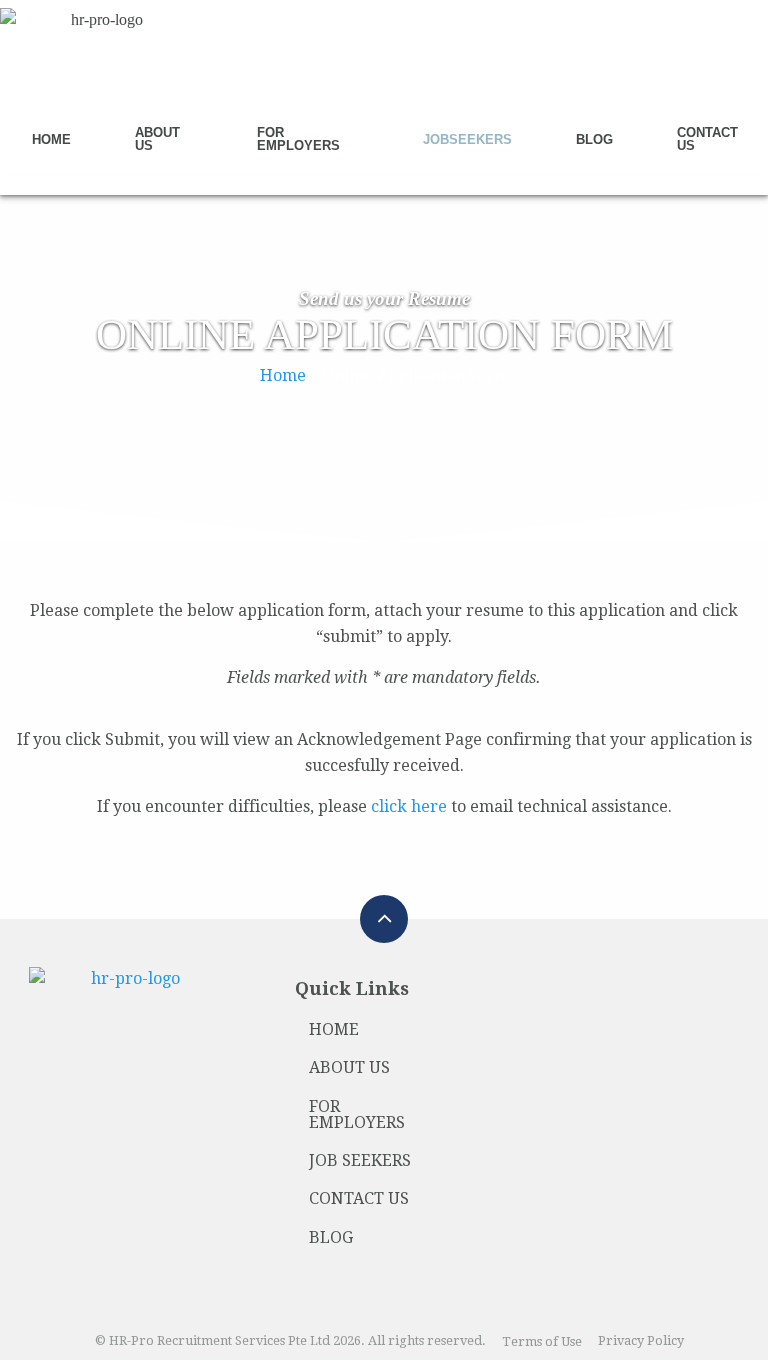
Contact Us (707, 139)
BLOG (331, 1237)
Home (51, 139)
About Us (157, 139)
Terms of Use (542, 1341)
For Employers (298, 139)
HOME (334, 1029)
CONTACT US (359, 1198)
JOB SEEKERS (360, 1160)
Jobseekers (467, 139)
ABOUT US (349, 1067)
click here (409, 806)
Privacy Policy (641, 1341)
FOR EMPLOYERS (357, 1114)
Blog (594, 139)
